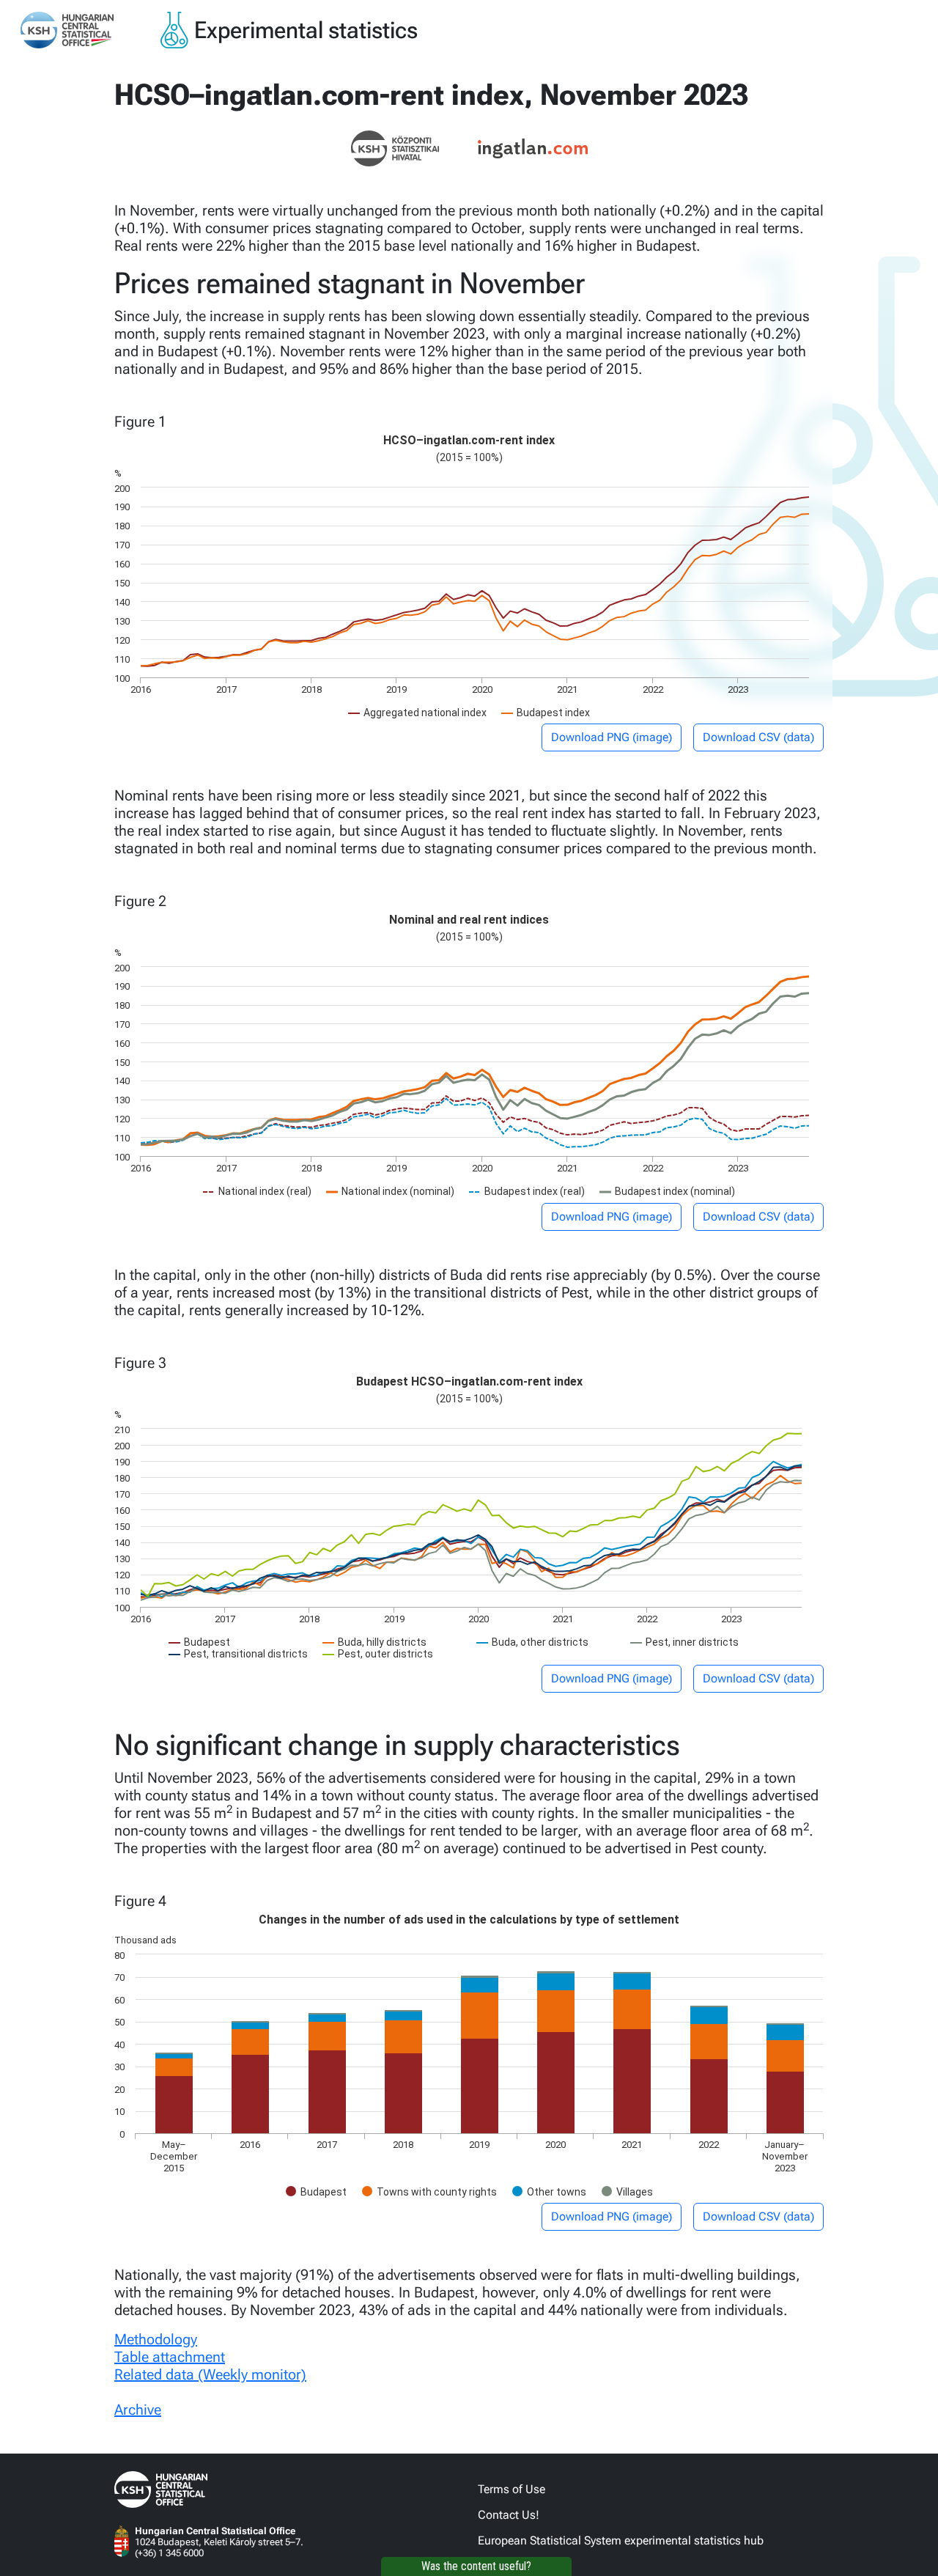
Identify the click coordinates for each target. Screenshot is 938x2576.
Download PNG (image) (612, 737)
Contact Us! (509, 2515)
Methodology (156, 2339)
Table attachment (170, 2357)
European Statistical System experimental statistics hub (621, 2540)
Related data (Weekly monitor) (210, 2374)
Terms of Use (512, 2489)
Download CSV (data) (758, 737)
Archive (138, 2410)
